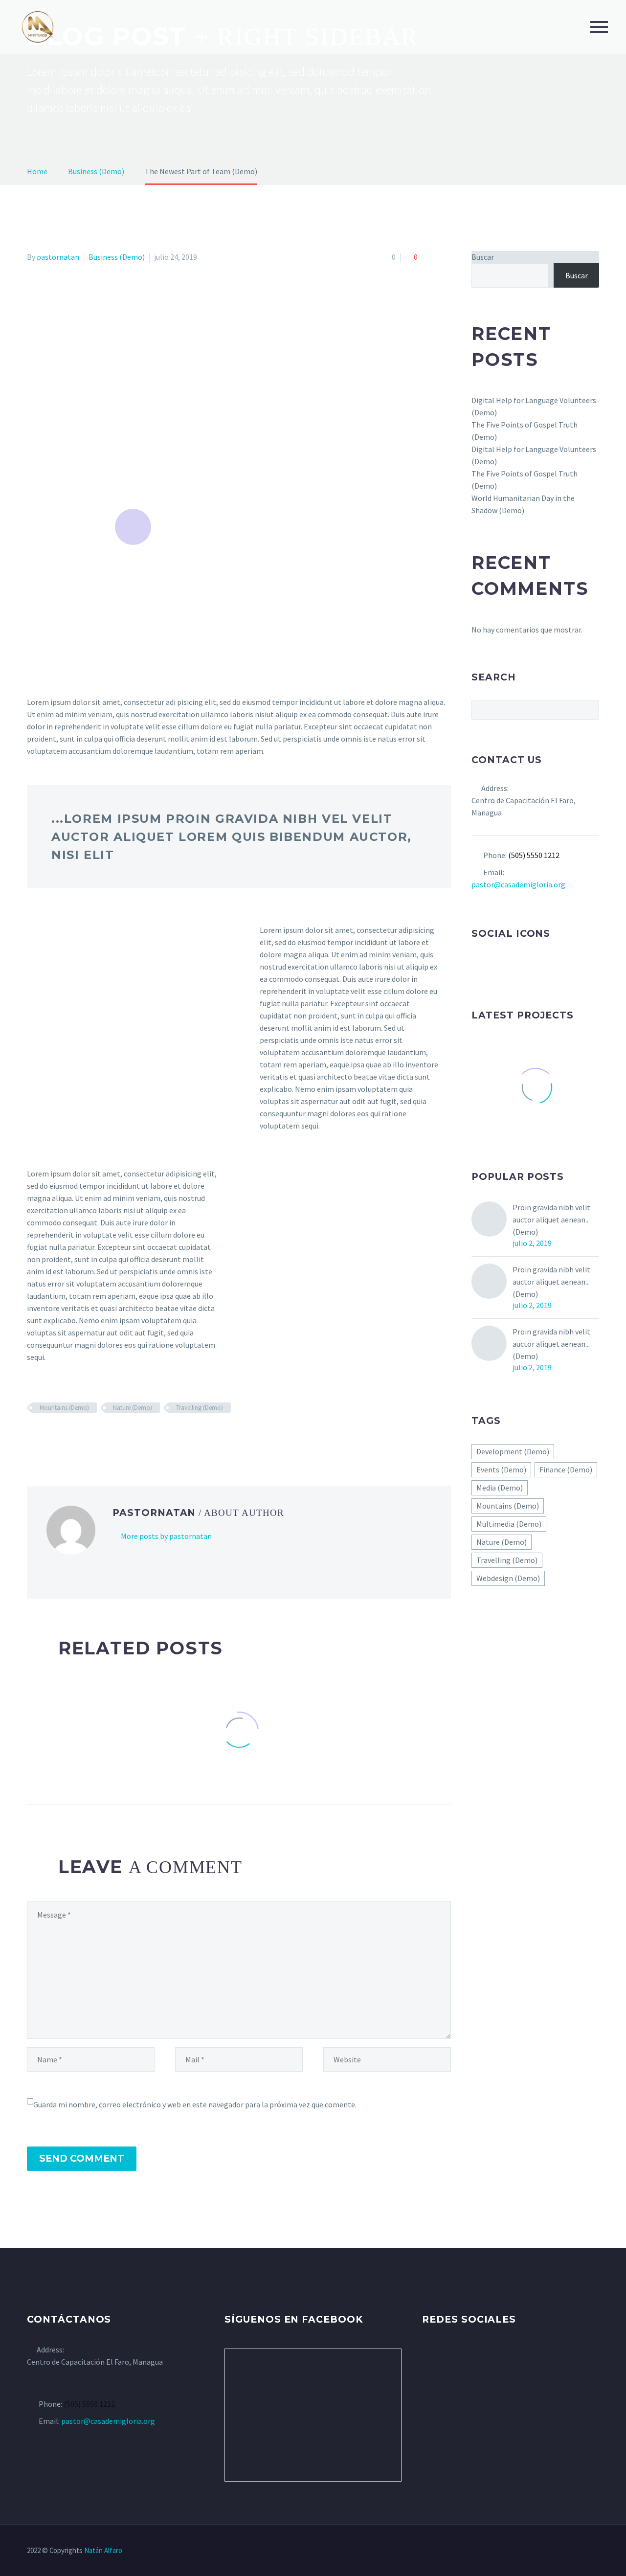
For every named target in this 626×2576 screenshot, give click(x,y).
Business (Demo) (117, 257)
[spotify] (550, 966)
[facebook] (477, 966)
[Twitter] (47, 1436)
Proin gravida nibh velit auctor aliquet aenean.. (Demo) (551, 1220)
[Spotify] (583, 2551)
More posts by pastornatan (166, 1536)
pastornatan (58, 257)
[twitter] (495, 966)
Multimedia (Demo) (509, 1524)
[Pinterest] (62, 1436)
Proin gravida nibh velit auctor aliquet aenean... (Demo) (551, 1282)
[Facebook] (33, 1436)
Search (589, 710)
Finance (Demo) (566, 1469)
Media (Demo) (500, 1488)
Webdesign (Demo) (508, 1578)
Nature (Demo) (133, 1408)
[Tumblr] (76, 1436)
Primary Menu (599, 27)
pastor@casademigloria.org (518, 884)
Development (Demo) (513, 1451)
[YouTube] (571, 2551)
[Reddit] (104, 1436)
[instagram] (514, 966)
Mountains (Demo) (64, 1408)
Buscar (483, 257)
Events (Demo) (501, 1469)
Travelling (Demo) (200, 1408)
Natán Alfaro (103, 2550)
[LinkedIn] (90, 1436)
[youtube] (532, 966)
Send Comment (82, 2158)
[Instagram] (558, 2551)
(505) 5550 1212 (534, 855)
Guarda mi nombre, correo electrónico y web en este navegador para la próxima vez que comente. (195, 2104)
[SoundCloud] (596, 2551)
